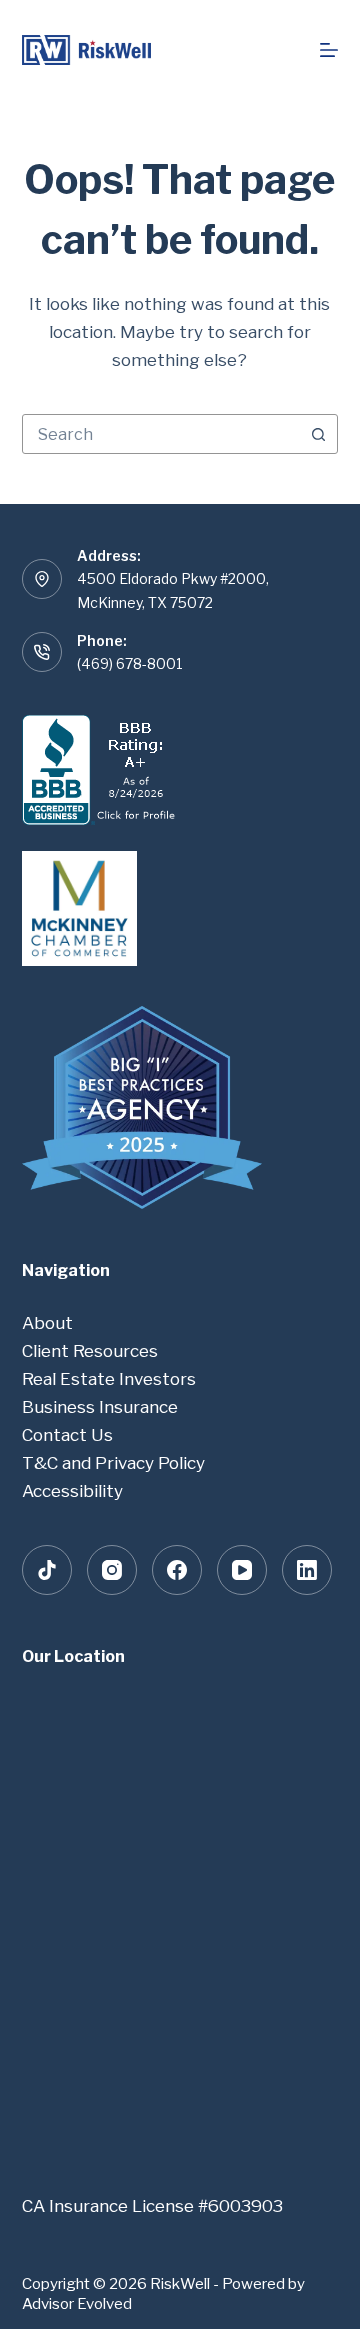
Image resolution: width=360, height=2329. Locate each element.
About (47, 1323)
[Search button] (318, 434)
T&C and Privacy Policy (113, 1463)
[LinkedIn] (307, 1570)
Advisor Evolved (77, 2304)
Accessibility (72, 1491)
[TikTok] (47, 1570)
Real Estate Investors (109, 1379)
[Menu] (329, 50)
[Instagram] (112, 1570)
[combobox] (161, 434)
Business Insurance (100, 1407)
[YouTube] (242, 1570)
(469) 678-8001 (130, 663)
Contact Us (67, 1435)
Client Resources (90, 1351)
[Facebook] (177, 1570)
